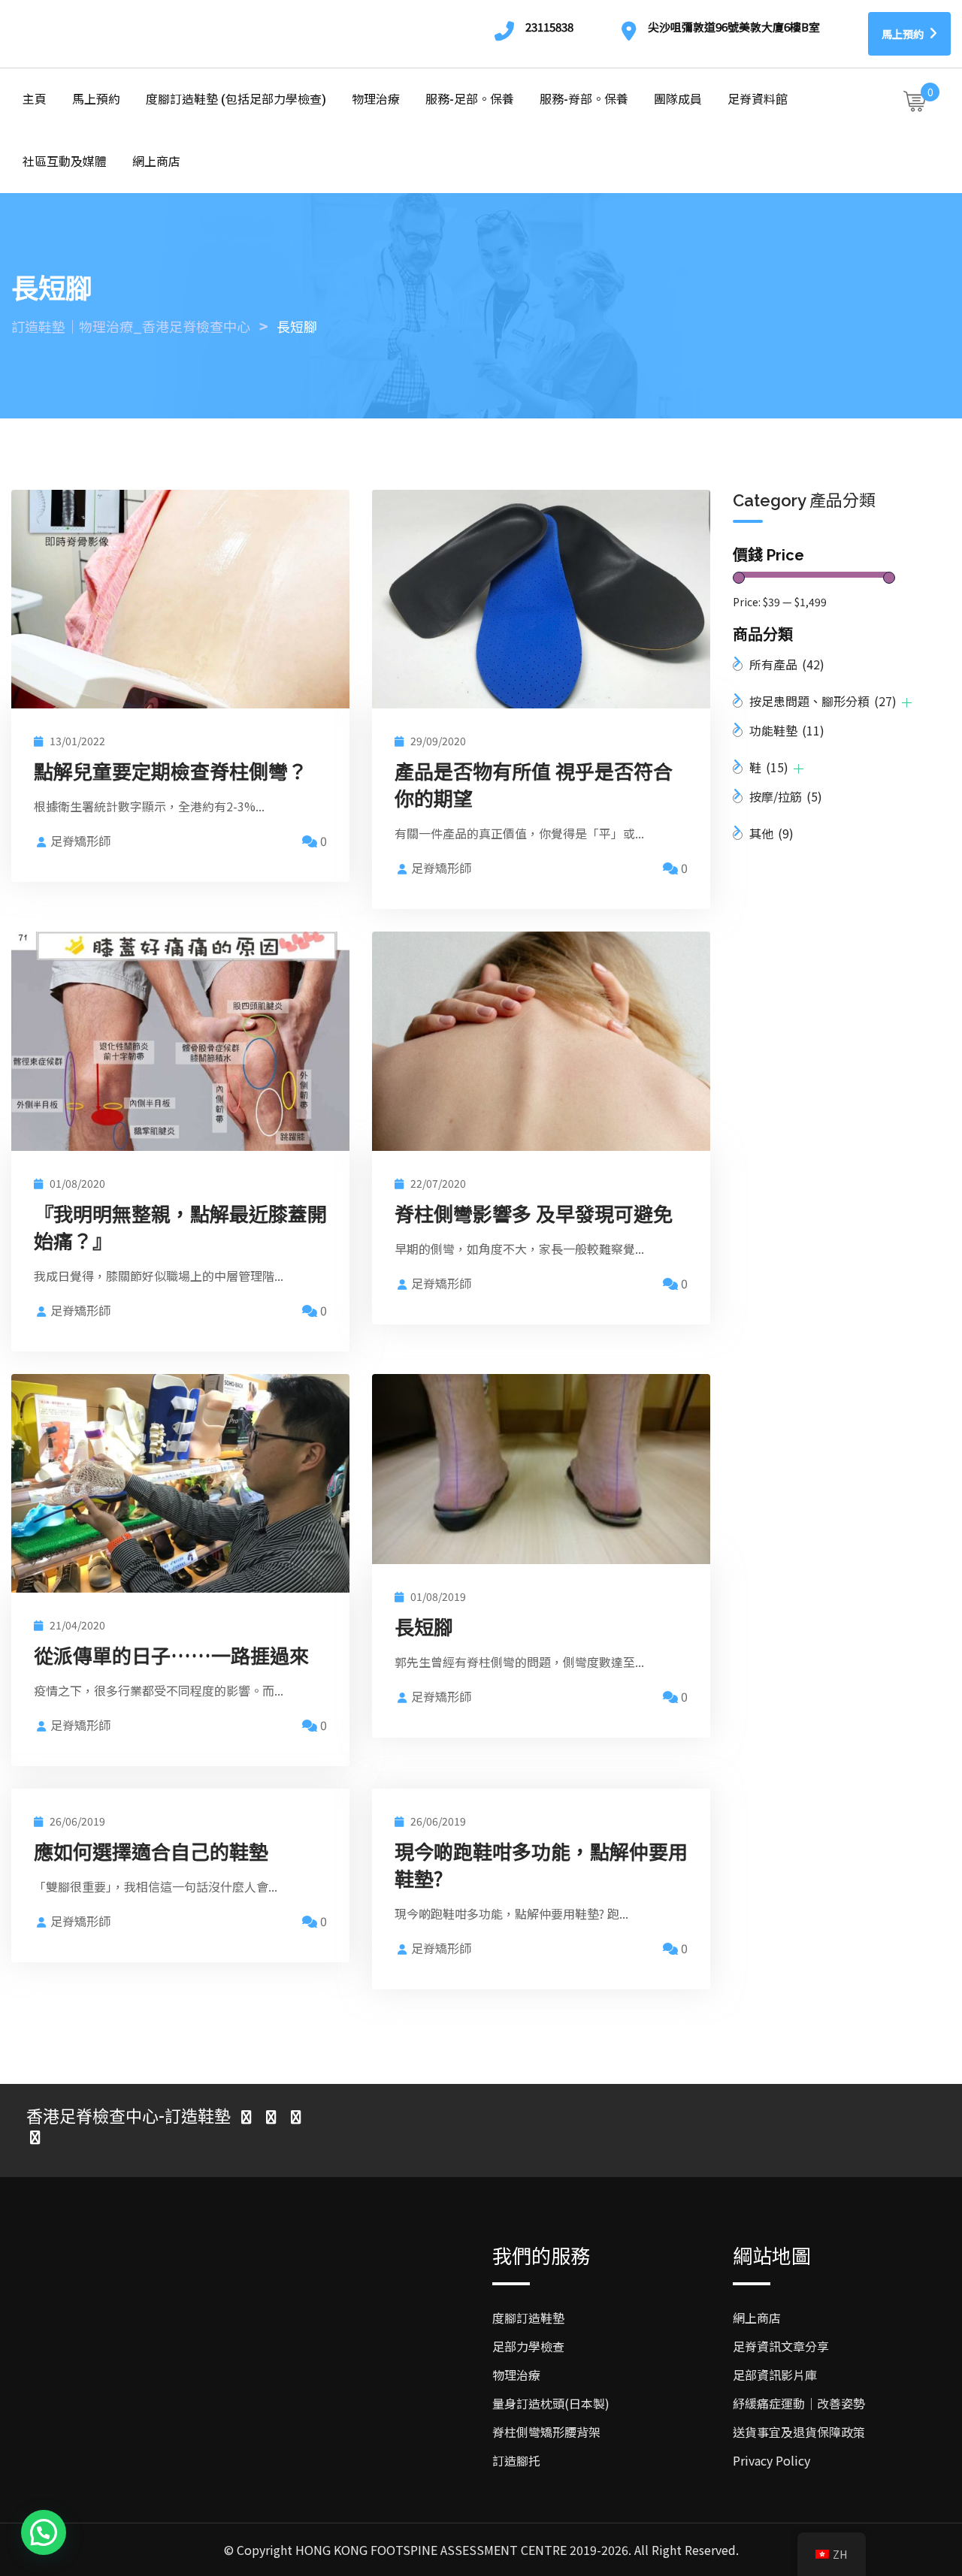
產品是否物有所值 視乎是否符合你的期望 (534, 784)
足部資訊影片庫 (775, 2375)
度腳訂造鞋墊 (528, 2318)
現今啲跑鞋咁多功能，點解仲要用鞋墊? (541, 1864)
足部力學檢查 (528, 2346)
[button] (44, 2532)
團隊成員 (678, 100)
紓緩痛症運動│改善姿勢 (799, 2403)
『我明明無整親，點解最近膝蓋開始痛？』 (180, 1226)
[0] (915, 101)
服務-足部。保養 (470, 100)
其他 (771, 833)
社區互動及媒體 (65, 162)
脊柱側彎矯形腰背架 (546, 2432)
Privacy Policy (771, 2460)
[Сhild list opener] (907, 703)
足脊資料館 (758, 100)
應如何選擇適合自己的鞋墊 (151, 1851)
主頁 (35, 100)
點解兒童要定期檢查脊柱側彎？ (171, 770)
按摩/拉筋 (786, 796)
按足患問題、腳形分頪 (823, 701)
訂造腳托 (516, 2460)
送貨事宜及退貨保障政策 (799, 2432)
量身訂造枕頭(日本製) (551, 2403)
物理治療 (376, 100)
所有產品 (787, 664)
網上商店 (156, 162)
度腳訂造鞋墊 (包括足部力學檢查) (236, 100)
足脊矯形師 (80, 841)
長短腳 (424, 1626)
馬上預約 (904, 34)
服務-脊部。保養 (584, 100)
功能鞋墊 (787, 730)
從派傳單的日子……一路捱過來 (171, 1655)
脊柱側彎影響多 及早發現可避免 (534, 1213)
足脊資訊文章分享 (781, 2346)
